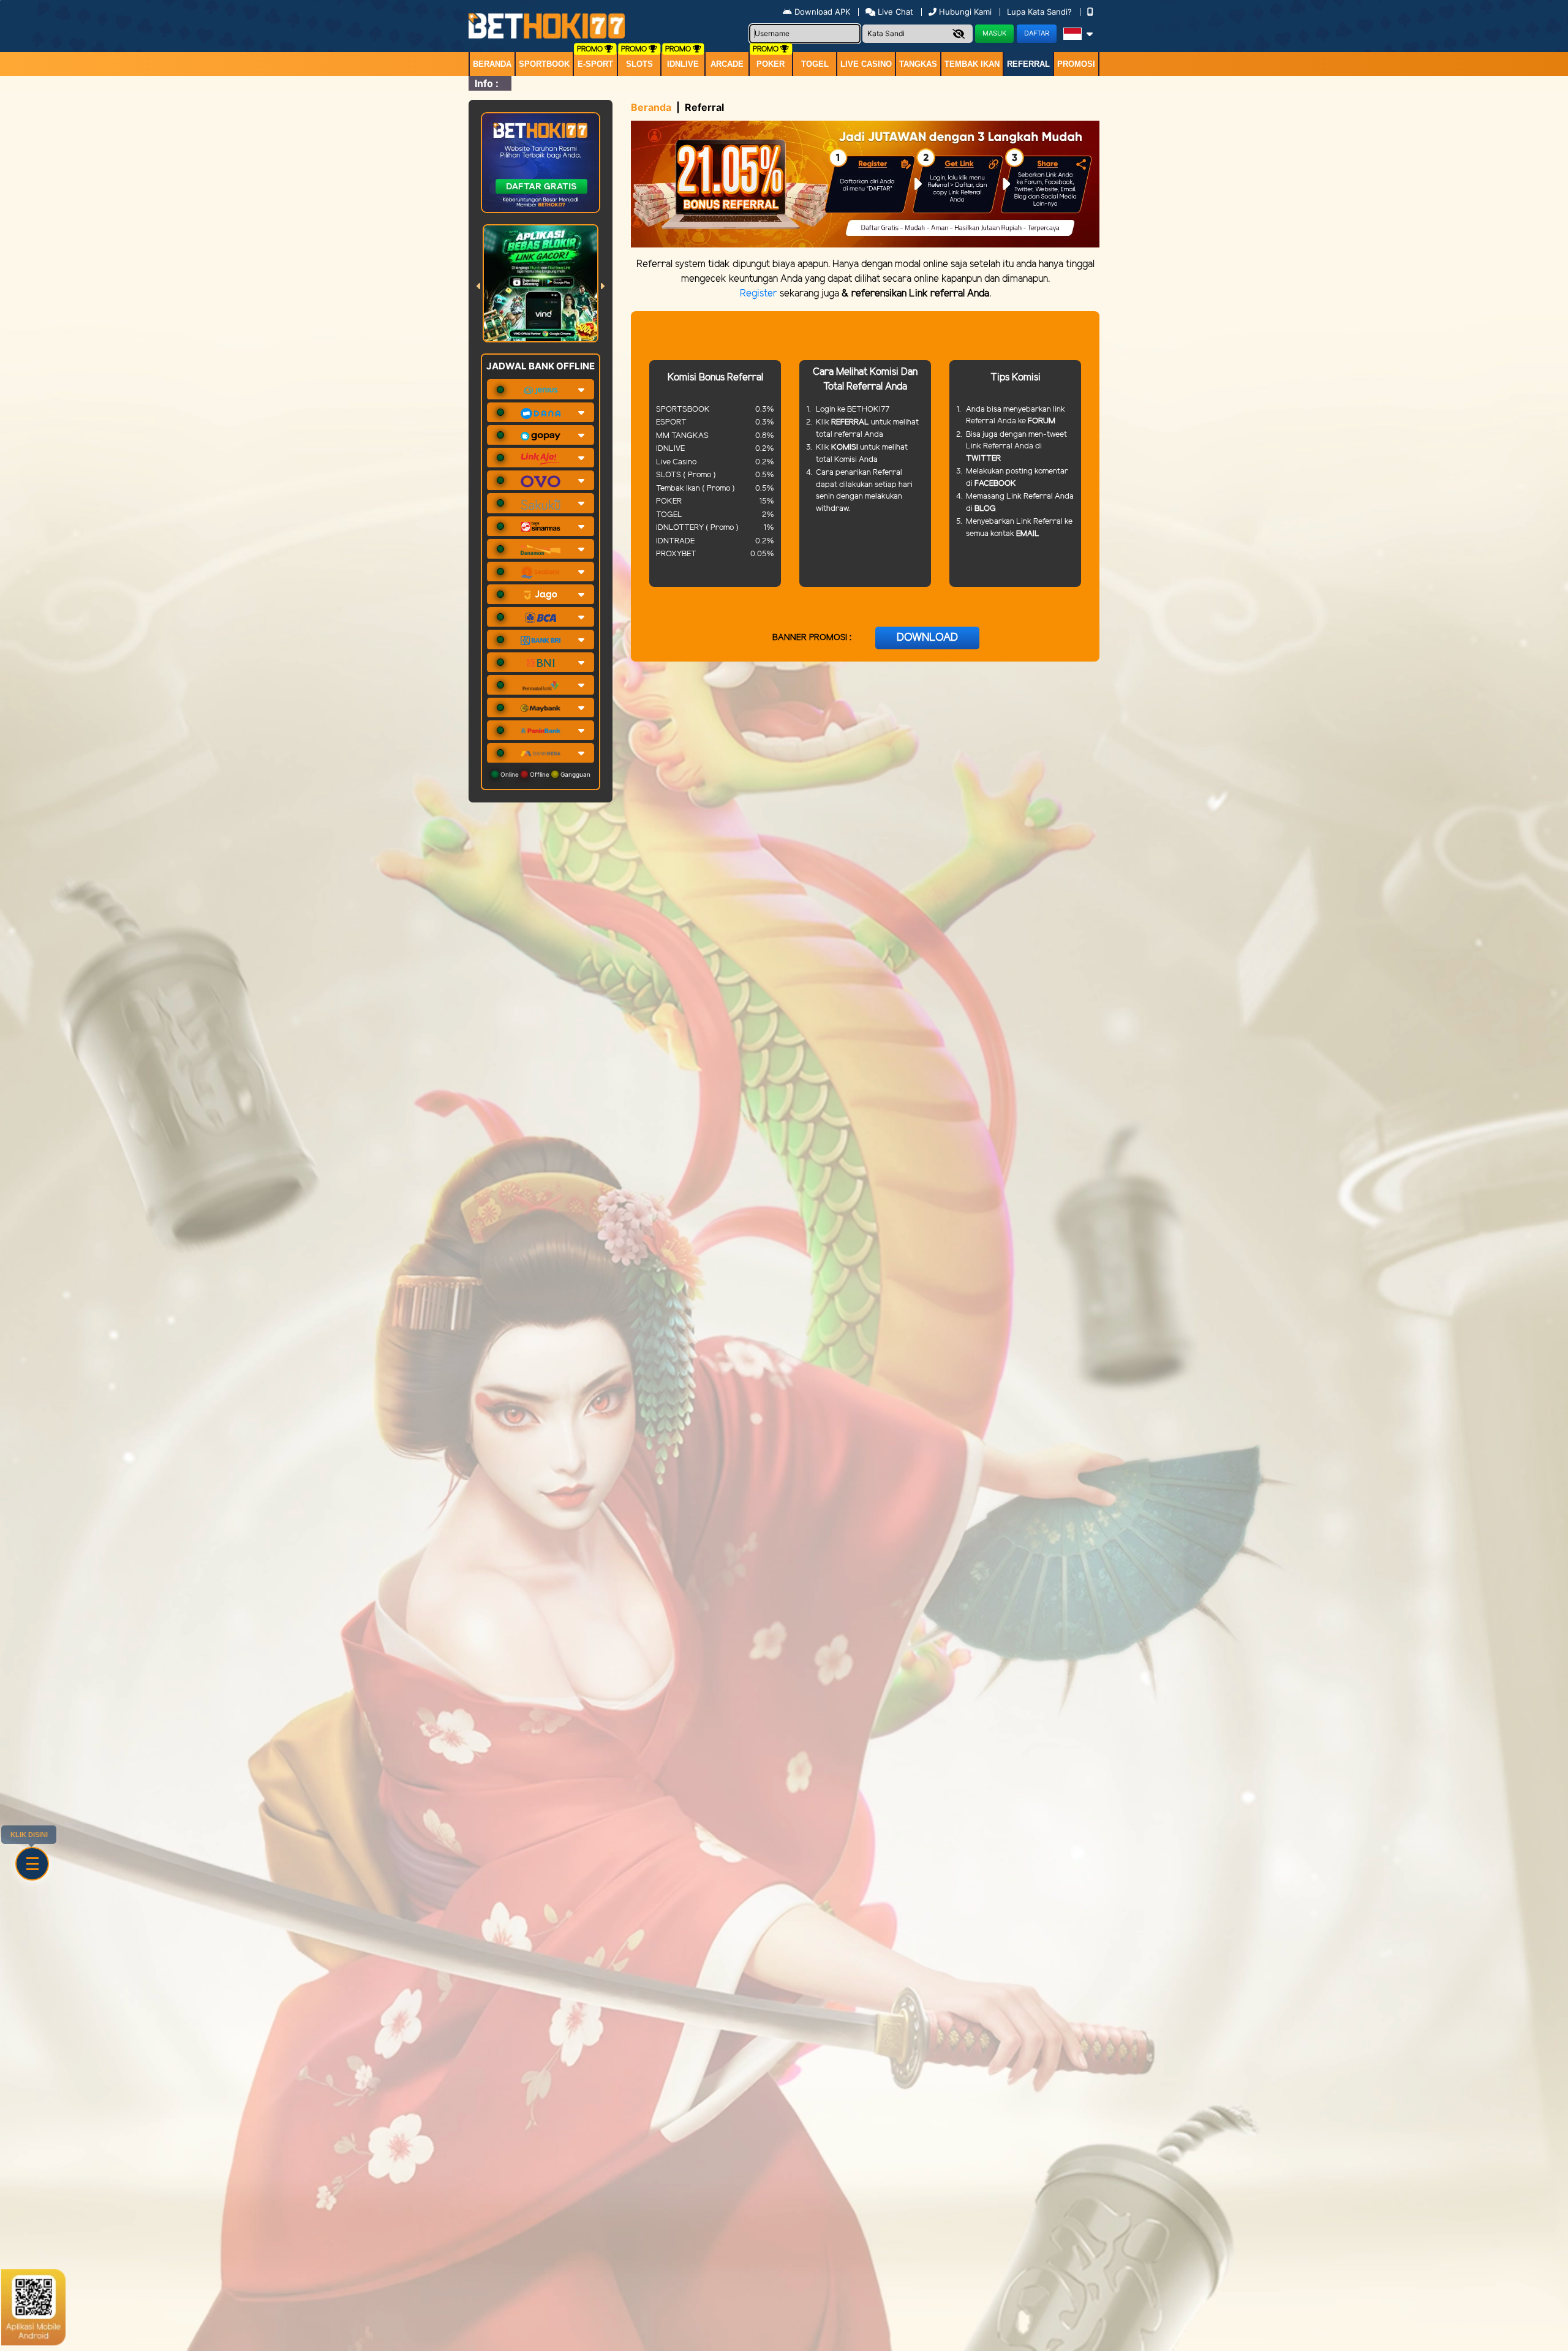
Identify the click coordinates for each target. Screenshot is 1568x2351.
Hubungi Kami (965, 12)
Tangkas (918, 64)
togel (815, 64)
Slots (639, 64)
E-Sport (595, 64)
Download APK (822, 12)
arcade (727, 64)
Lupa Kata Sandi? (1041, 12)
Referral (1028, 64)
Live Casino (866, 64)
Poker (771, 64)
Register (759, 294)
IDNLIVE (683, 64)
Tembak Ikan (972, 64)
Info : (487, 83)
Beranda (492, 64)
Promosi (1076, 64)
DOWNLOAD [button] (927, 638)
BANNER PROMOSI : (812, 638)
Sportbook (544, 64)
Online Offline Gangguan (545, 774)
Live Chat (894, 12)
